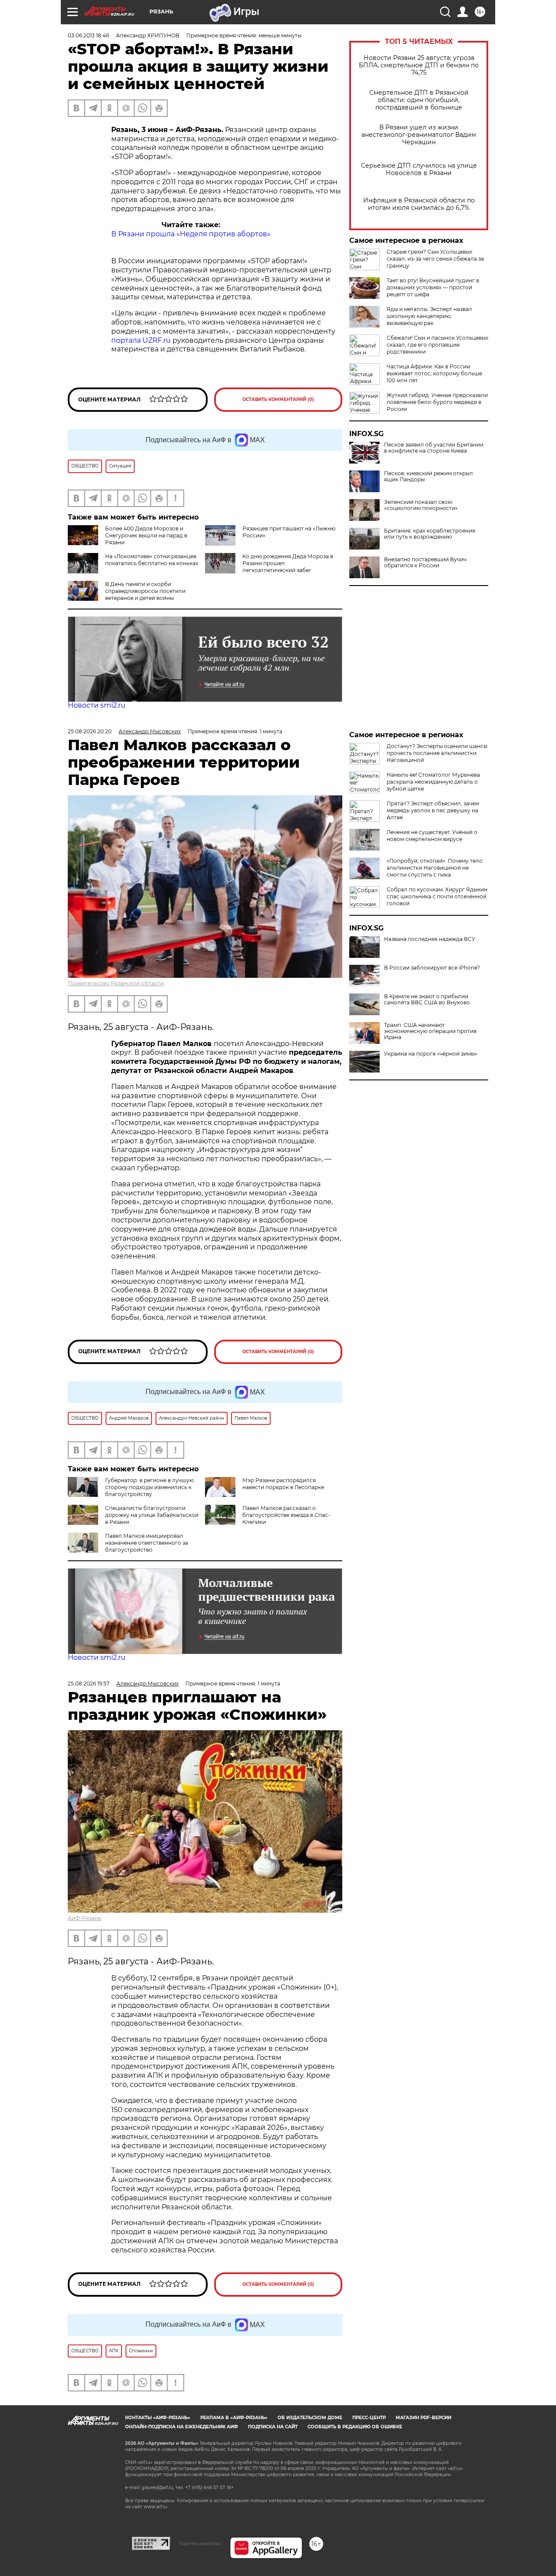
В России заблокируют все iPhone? (432, 968)
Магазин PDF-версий (424, 2418)
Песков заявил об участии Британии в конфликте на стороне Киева (434, 448)
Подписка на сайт (273, 2427)
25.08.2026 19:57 (89, 1684)
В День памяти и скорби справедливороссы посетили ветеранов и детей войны (145, 591)
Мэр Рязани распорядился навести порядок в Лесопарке (283, 1484)
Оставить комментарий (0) (278, 399)
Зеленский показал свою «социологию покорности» (421, 505)
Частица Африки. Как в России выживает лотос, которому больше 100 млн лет (434, 373)
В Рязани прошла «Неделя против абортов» (191, 234)
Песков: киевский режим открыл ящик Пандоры (429, 477)
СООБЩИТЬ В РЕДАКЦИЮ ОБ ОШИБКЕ (355, 2427)
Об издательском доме (310, 2418)
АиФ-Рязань (84, 1918)
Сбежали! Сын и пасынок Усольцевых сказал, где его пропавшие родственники (437, 345)
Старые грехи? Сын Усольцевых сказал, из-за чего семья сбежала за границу (435, 259)
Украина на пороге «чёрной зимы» (431, 1054)
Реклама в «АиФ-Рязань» (234, 2418)
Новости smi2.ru (97, 705)
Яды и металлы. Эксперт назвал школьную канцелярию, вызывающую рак (429, 316)
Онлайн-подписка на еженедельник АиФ (182, 2427)
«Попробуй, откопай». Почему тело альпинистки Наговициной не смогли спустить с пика (435, 868)
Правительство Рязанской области (116, 983)
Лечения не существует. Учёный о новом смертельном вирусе (432, 836)
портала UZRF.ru (141, 340)
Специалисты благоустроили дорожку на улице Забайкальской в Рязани (152, 1515)
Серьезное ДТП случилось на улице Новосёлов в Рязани (419, 169)
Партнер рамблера (200, 2543)
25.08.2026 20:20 (90, 731)
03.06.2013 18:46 (88, 35)
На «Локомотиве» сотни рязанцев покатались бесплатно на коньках (152, 560)
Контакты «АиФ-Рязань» (158, 2418)
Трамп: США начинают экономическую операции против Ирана (430, 1031)
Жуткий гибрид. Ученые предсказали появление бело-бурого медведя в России (437, 402)
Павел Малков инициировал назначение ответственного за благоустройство (147, 1543)
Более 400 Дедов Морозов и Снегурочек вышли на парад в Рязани (146, 535)
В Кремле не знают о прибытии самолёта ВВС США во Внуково (427, 1000)
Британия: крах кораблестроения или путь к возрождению (430, 534)
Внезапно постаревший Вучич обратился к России (425, 563)
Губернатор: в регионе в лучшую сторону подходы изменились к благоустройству (149, 1487)
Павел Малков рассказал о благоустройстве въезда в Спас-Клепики (286, 1515)
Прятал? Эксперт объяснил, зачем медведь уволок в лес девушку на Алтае (433, 810)
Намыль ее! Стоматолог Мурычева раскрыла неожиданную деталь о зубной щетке (433, 782)
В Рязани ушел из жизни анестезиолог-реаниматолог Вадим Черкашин (419, 135)
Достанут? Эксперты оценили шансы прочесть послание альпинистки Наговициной (437, 753)
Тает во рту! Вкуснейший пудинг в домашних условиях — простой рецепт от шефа (433, 287)
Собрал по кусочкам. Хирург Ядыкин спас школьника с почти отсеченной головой (437, 896)
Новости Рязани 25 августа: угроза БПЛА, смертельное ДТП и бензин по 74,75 (419, 65)
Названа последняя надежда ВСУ (430, 939)
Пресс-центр (369, 2418)
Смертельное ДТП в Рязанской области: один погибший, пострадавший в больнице (419, 100)
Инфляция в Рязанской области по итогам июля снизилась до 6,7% (419, 204)
